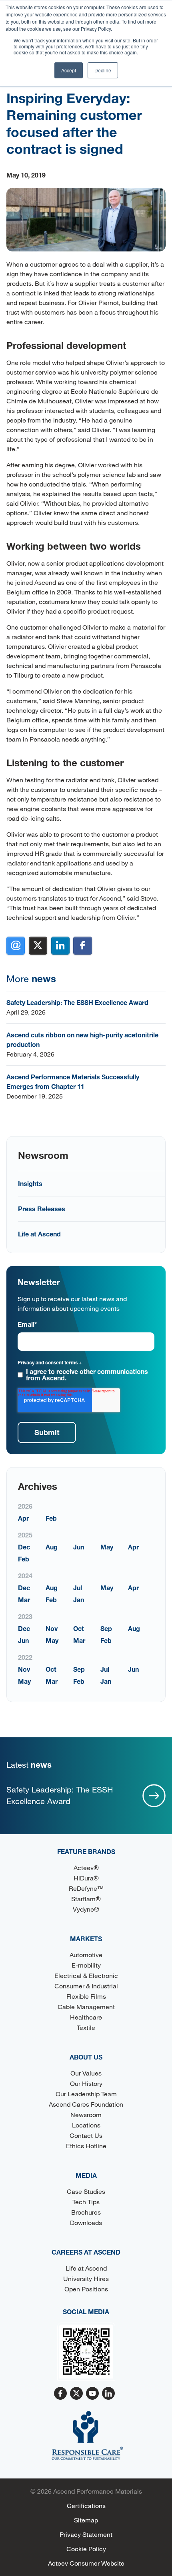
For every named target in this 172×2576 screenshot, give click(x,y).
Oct (79, 1628)
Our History (86, 2083)
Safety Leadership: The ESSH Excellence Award (77, 1002)
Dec (24, 1547)
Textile (86, 2027)
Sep (106, 1628)
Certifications (86, 2505)
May (107, 1547)
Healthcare (86, 2017)
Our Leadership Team (86, 2094)
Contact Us (86, 2135)
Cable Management (86, 2007)
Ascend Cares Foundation (86, 2104)
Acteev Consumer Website (86, 2563)
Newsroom (86, 2114)
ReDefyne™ (86, 1888)
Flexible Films (86, 1996)
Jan (79, 1600)
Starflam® (86, 1899)
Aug (52, 1547)
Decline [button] (103, 70)
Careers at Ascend (86, 2252)
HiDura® (86, 1878)
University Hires (86, 2278)
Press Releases (42, 1209)
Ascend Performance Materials (98, 2491)
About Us (86, 2057)
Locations (86, 2125)
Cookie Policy (86, 2549)
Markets (86, 1939)
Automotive (86, 1955)
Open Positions (86, 2289)
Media (86, 2175)
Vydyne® (86, 1909)
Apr (23, 1518)
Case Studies (86, 2191)
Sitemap (86, 2520)
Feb (51, 1518)
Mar (24, 1600)
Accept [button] (69, 70)
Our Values (86, 2073)
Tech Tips (86, 2202)
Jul (78, 1588)
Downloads (86, 2222)
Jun (79, 1547)
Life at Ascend (39, 1234)
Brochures (86, 2212)
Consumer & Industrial (86, 1986)
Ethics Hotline (86, 2146)
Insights (30, 1183)
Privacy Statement (86, 2534)
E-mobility (86, 1965)
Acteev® (86, 1867)
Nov (52, 1628)
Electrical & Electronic (86, 1975)
